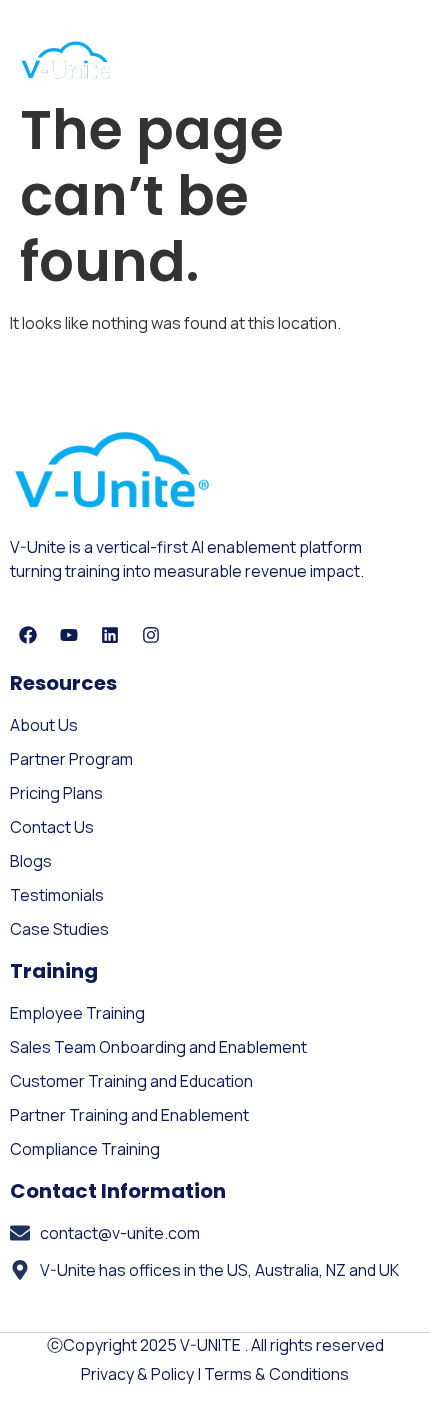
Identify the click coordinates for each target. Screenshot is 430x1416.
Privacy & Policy (137, 1374)
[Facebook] (28, 635)
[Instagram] (151, 635)
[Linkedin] (110, 635)
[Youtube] (69, 635)
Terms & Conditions (276, 1374)
